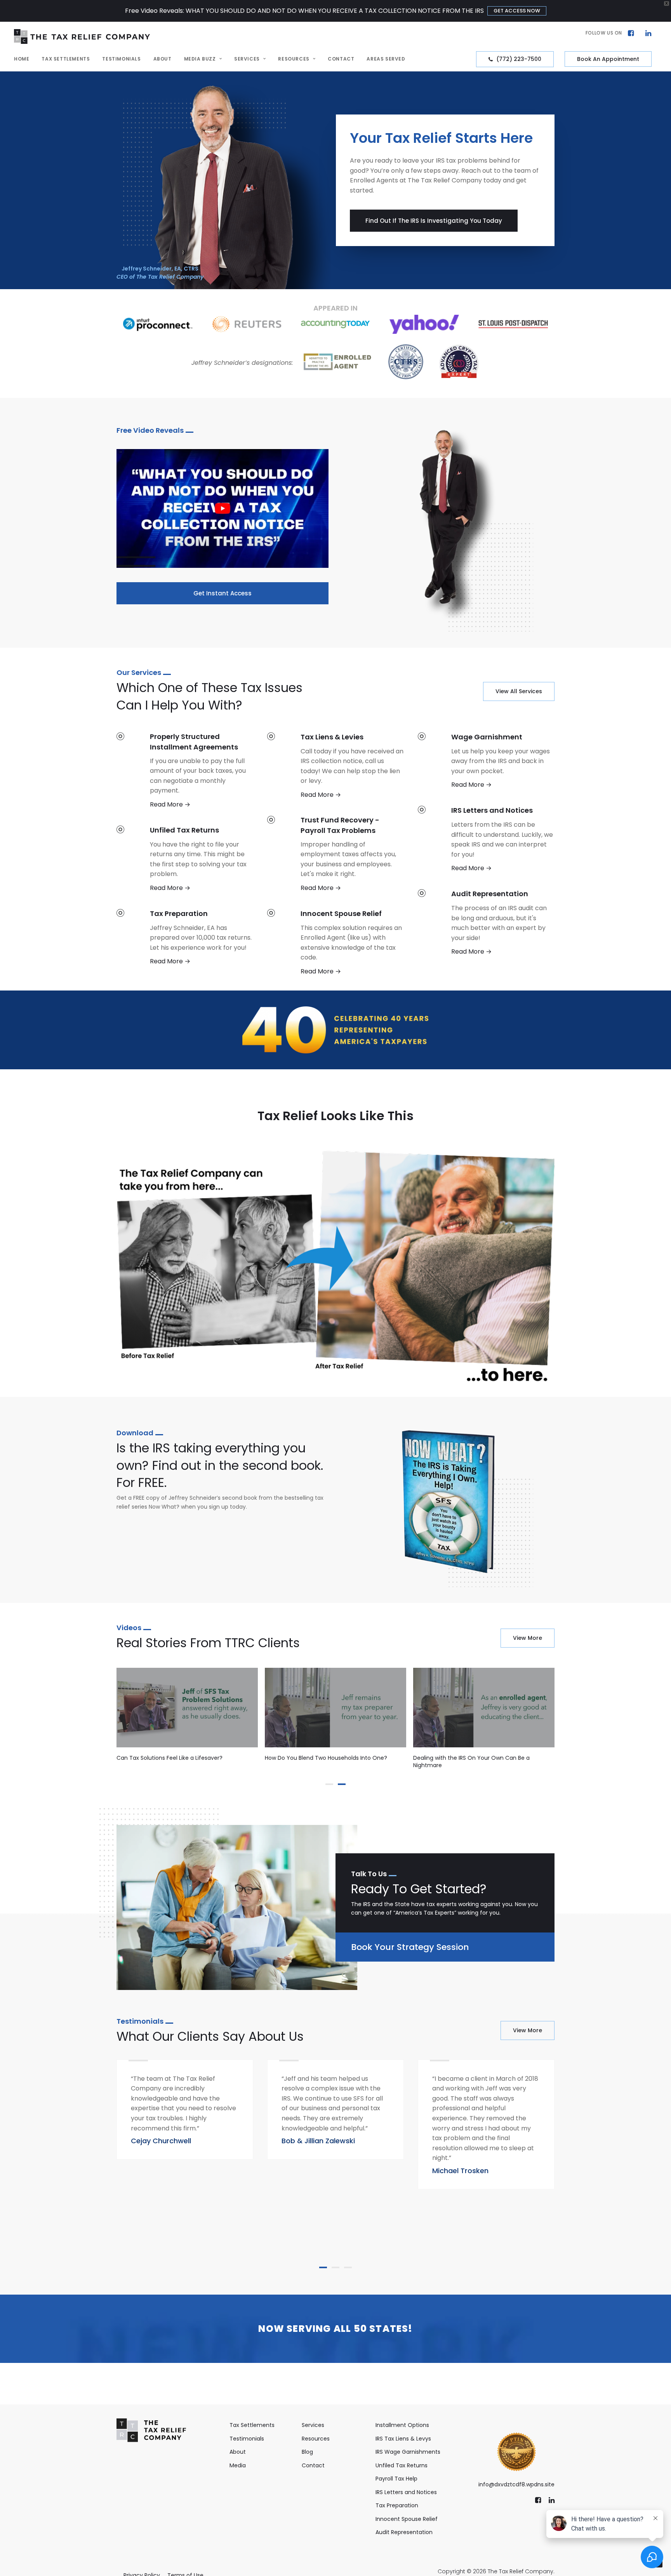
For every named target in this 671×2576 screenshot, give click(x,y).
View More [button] (528, 1638)
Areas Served (386, 59)
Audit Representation (404, 2532)
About (163, 59)
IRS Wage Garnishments (408, 2452)
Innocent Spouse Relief (407, 2519)
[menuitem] (621, 33)
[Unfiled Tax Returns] (178, 770)
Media (238, 2465)
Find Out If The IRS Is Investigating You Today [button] (434, 221)
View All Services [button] (519, 691)
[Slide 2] (342, 1784)
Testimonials (121, 59)
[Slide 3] (348, 2267)
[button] (631, 32)
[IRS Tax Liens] (329, 765)
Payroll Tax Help (396, 2479)
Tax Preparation (397, 2505)
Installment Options (402, 2425)
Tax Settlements (66, 59)
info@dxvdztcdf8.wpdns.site (516, 2484)
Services (247, 59)
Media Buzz (200, 59)
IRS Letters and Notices (406, 2492)
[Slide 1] (329, 1784)
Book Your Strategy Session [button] (410, 1947)
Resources (294, 59)
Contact (341, 59)
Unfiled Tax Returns (402, 2465)
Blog (307, 2452)
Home (22, 59)
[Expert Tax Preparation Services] (329, 853)
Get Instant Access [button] (223, 593)
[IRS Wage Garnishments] (178, 858)
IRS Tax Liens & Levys (403, 2439)
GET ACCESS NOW (517, 11)
